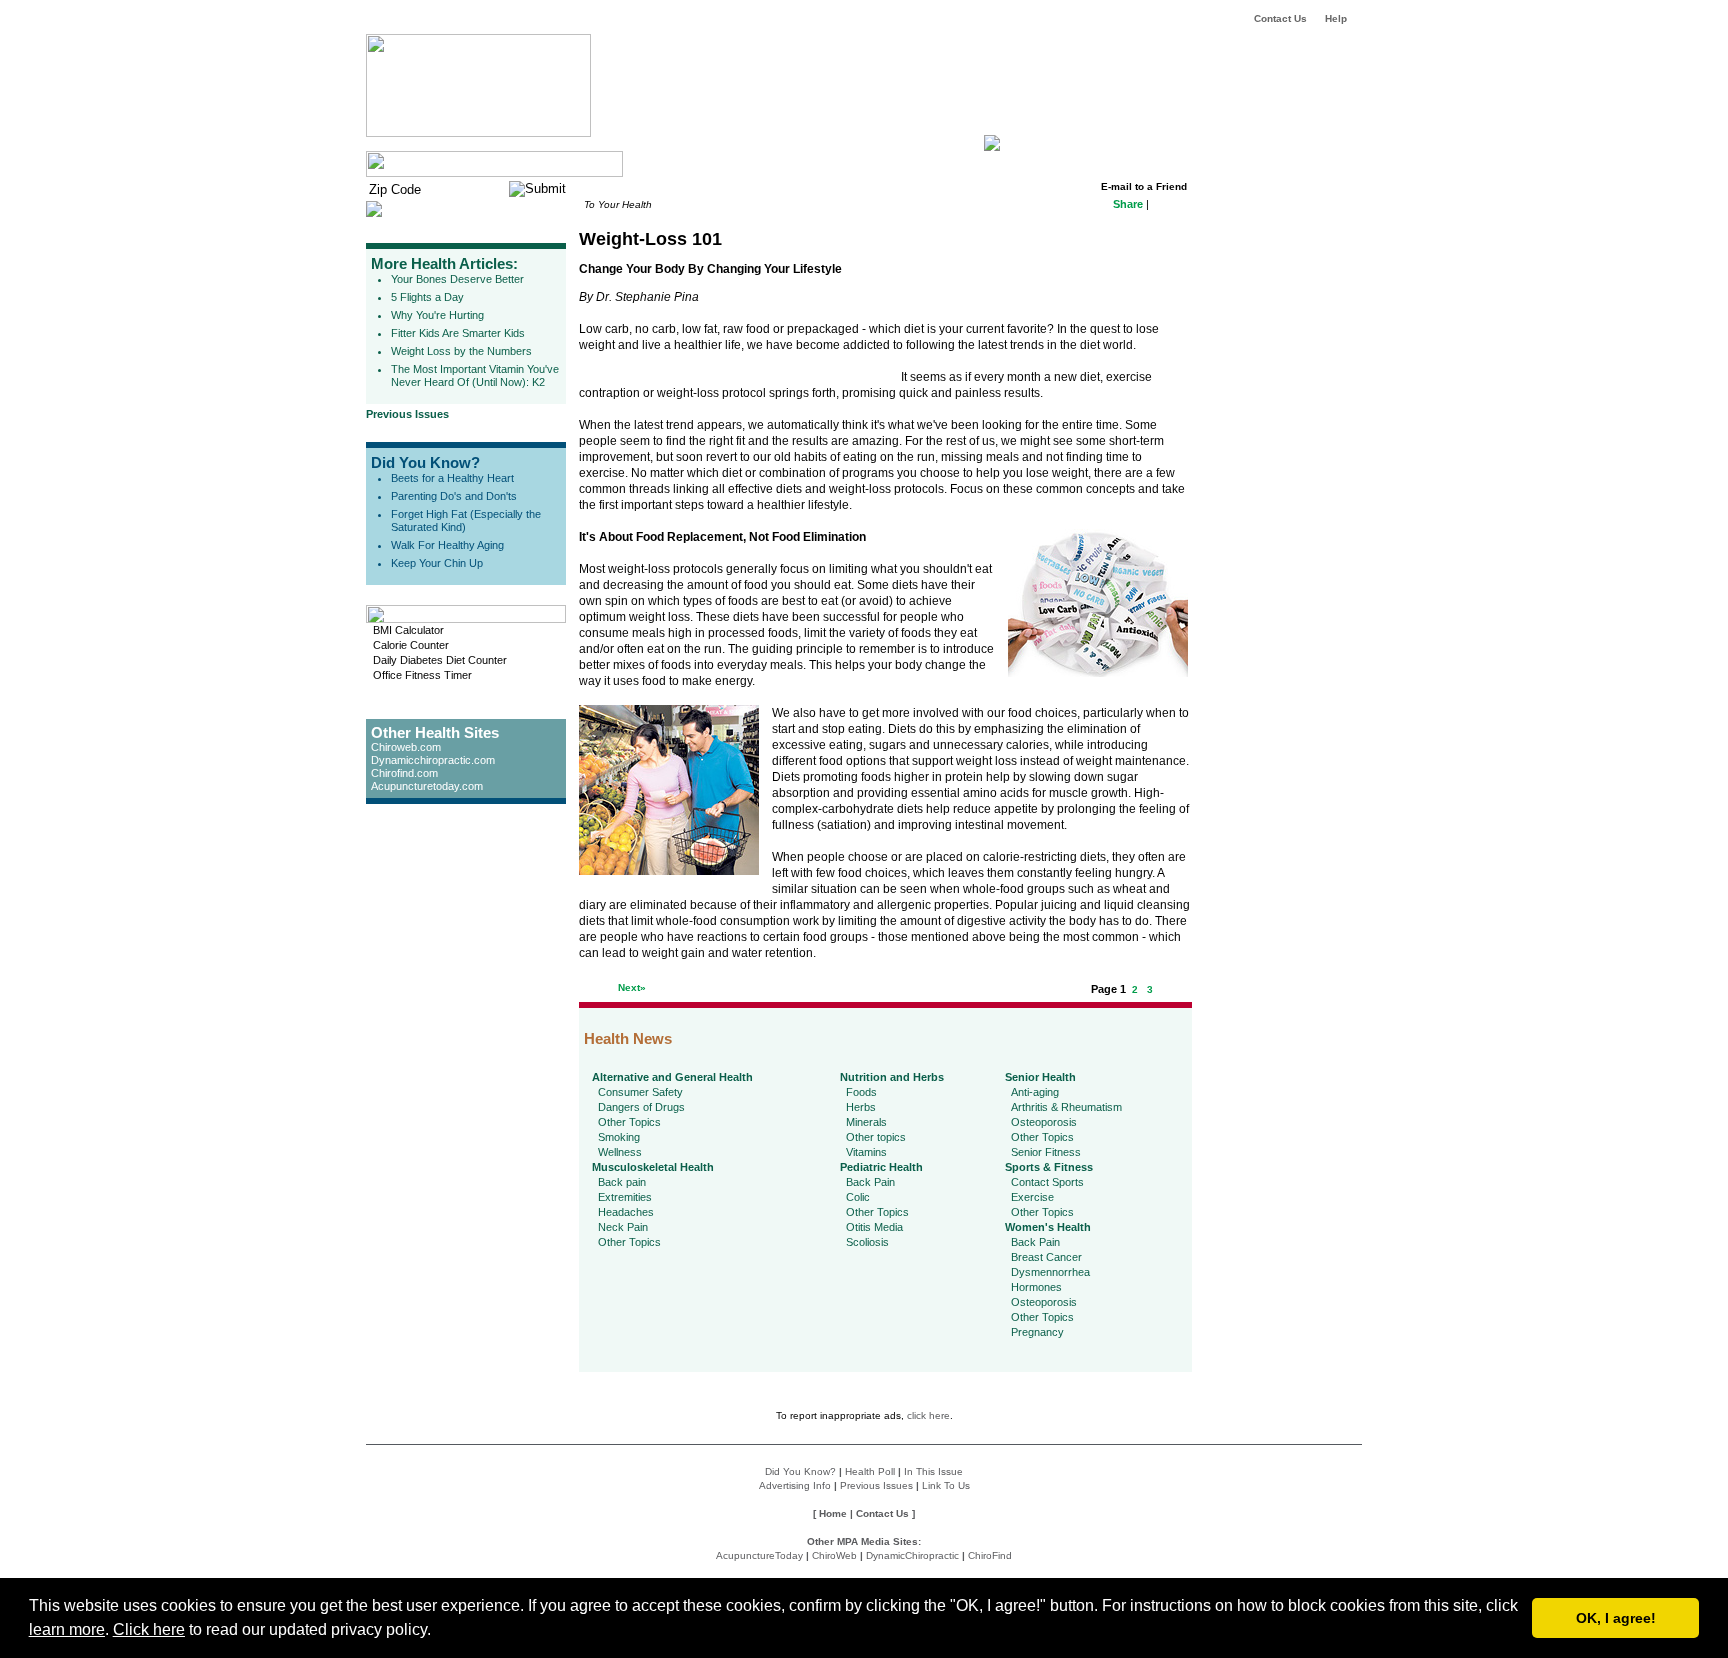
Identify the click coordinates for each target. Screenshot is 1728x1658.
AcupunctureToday (759, 1555)
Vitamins (866, 1152)
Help (1336, 18)
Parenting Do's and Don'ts (454, 496)
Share (1128, 204)
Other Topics (629, 1122)
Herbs (861, 1107)
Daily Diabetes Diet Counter (440, 660)
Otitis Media (874, 1227)
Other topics (876, 1137)
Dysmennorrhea (1050, 1272)
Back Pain (870, 1182)
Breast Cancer (1046, 1257)
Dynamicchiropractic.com (433, 760)
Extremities (625, 1197)
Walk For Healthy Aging (447, 545)
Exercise (1032, 1197)
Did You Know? (425, 462)
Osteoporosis (1044, 1122)
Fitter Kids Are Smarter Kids (458, 333)
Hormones (1036, 1287)
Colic (858, 1197)
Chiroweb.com (406, 747)
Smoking (619, 1137)
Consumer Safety (640, 1092)
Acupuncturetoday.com (427, 786)
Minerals (866, 1122)
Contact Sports (1047, 1182)
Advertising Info (795, 1485)
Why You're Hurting (437, 315)
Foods (861, 1092)
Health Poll (870, 1471)
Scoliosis (867, 1242)
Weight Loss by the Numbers (461, 351)
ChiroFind (990, 1555)
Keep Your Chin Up (437, 563)
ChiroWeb (834, 1555)
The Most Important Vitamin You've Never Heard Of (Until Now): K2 (475, 375)
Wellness (620, 1152)
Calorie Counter (411, 645)
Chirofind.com (404, 773)
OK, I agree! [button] (1616, 1618)
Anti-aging (1035, 1092)
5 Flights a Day (427, 297)
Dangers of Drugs (641, 1107)
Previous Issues (407, 414)
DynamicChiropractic (912, 1555)
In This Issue (933, 1471)
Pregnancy (1037, 1332)
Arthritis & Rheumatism (1066, 1107)
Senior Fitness (1046, 1152)
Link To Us (946, 1485)
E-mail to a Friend (1144, 186)
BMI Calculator (408, 630)
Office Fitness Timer (422, 675)
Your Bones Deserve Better (457, 279)
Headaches (626, 1212)
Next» (632, 987)
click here (928, 1415)
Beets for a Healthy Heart (452, 478)
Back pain (622, 1182)
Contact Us (1280, 18)
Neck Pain (623, 1227)
